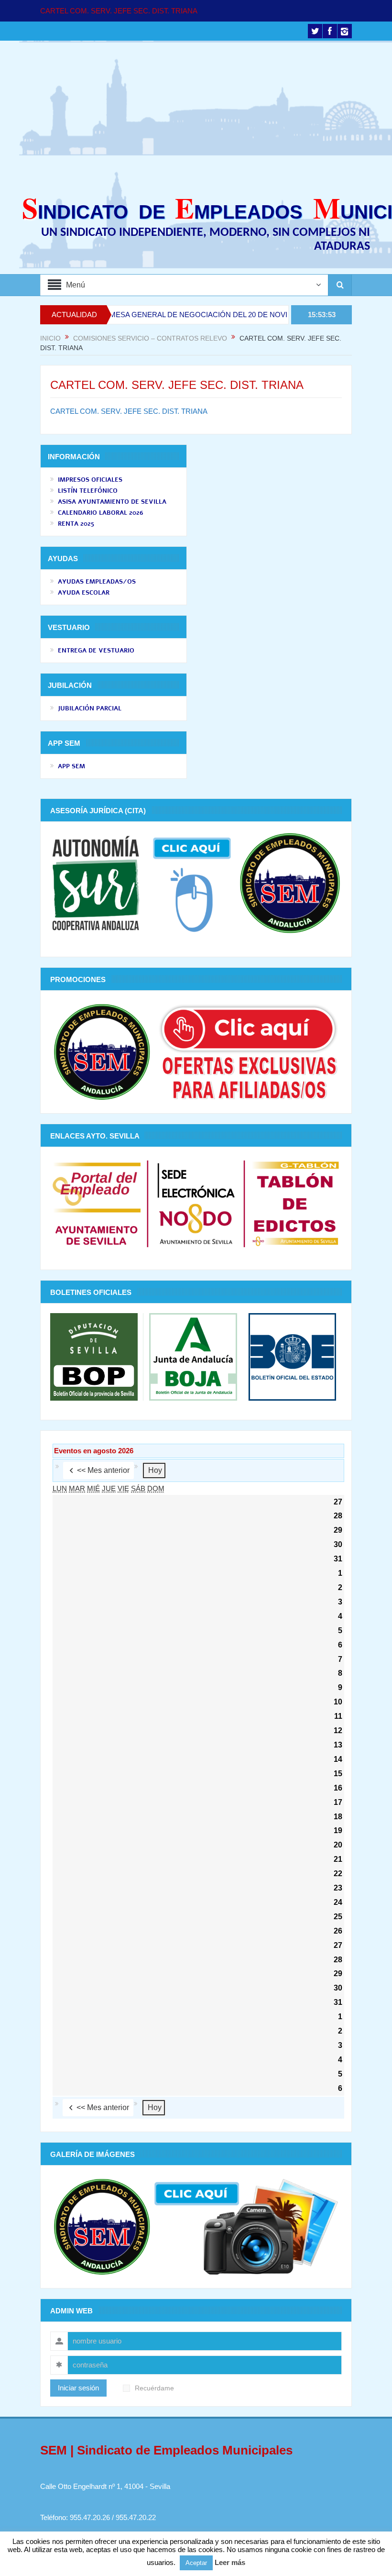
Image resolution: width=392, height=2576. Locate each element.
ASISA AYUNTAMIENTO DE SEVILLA (112, 502)
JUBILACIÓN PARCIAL (90, 708)
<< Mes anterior (103, 1470)
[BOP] (97, 1356)
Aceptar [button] (196, 2563)
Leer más (230, 2562)
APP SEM (71, 766)
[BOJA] (193, 1356)
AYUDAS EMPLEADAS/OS (97, 582)
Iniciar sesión (78, 2388)
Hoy (155, 1470)
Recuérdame (154, 2388)
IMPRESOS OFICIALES (90, 480)
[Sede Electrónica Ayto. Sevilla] (196, 1203)
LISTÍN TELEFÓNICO (88, 491)
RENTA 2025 (76, 524)
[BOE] (289, 1356)
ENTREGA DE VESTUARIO (96, 651)
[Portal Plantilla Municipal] (97, 1203)
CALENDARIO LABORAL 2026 (101, 513)
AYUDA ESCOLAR (84, 593)
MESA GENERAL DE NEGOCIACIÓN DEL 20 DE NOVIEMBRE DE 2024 (184, 315)
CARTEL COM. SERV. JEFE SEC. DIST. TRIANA (119, 11)
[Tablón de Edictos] (295, 1203)
